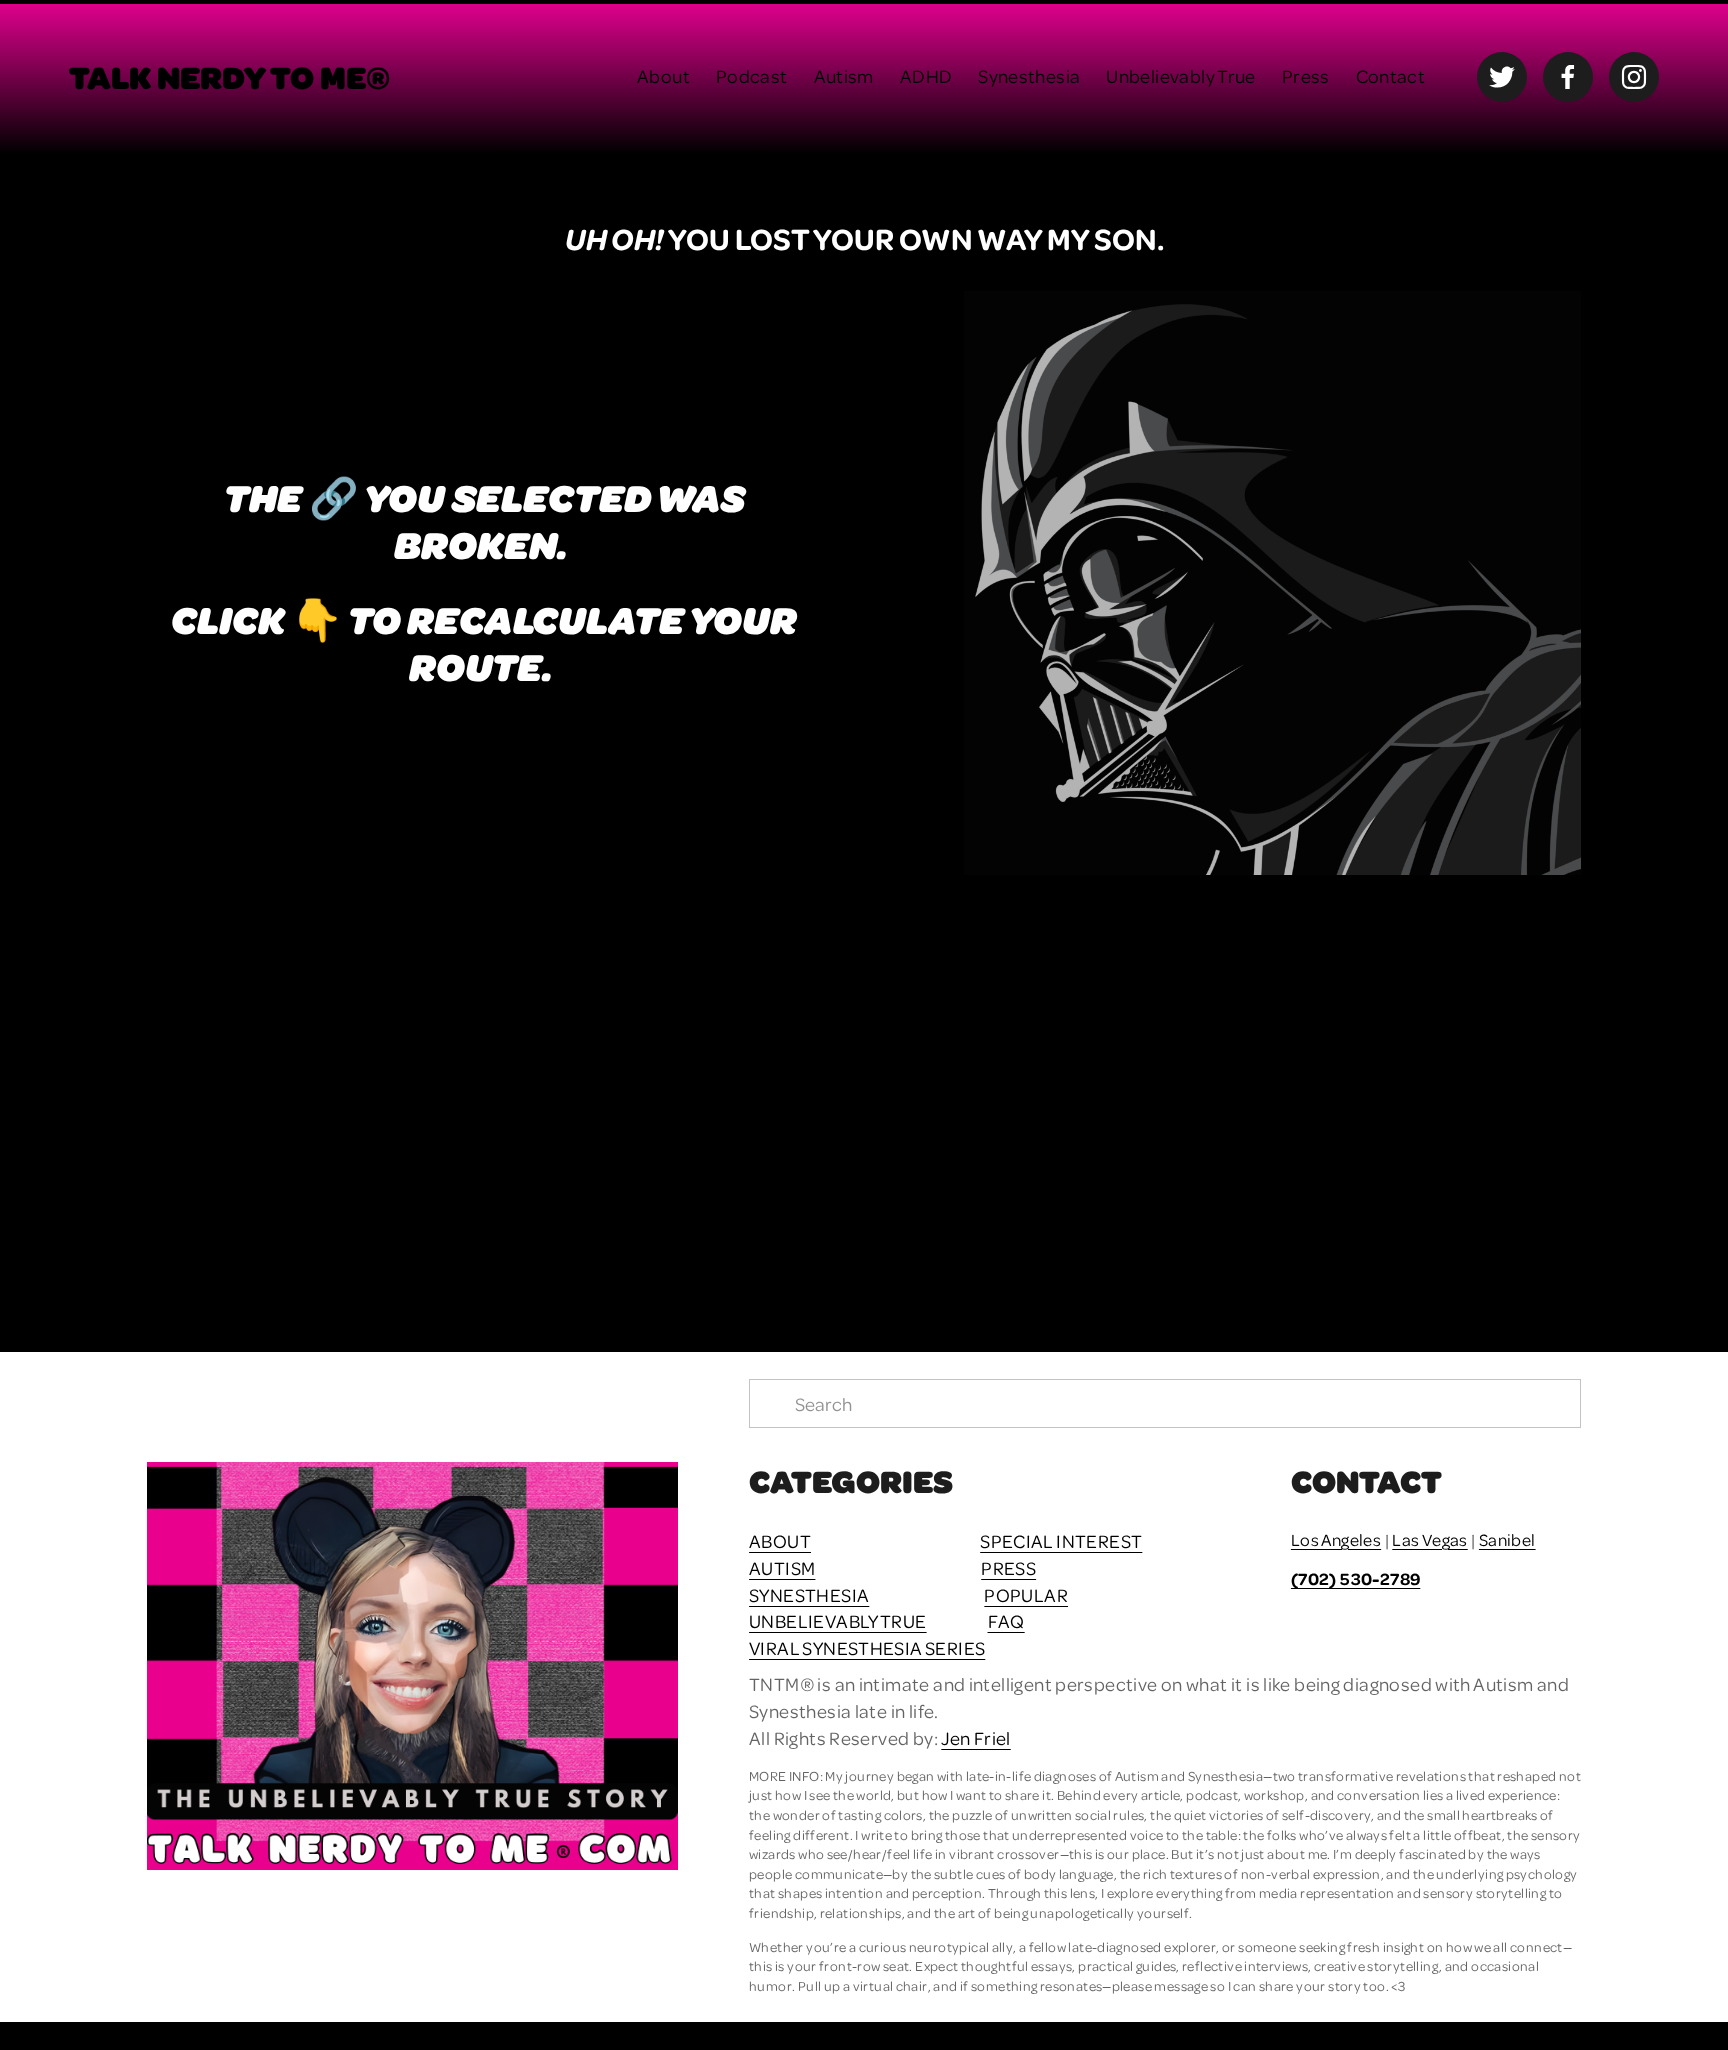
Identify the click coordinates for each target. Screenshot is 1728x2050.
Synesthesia (1029, 75)
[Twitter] (1502, 77)
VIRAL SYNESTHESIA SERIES (867, 1647)
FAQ (1006, 1620)
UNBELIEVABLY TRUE (838, 1620)
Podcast (752, 75)
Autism (844, 75)
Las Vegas (1429, 1539)
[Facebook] (1568, 77)
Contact (1391, 75)
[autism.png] (326, 1088)
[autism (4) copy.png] (1043, 1088)
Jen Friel (975, 1737)
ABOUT (780, 1540)
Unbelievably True (1181, 75)
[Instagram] (1634, 77)
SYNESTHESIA (809, 1594)
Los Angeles (1336, 1539)
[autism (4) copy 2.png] (1402, 1088)
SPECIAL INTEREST (1061, 1540)
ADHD (926, 75)
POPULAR (1026, 1594)
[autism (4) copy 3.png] (685, 1088)
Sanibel (1507, 1539)
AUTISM (782, 1567)
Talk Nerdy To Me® (229, 76)
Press (1306, 75)
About (663, 75)
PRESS (1008, 1567)
